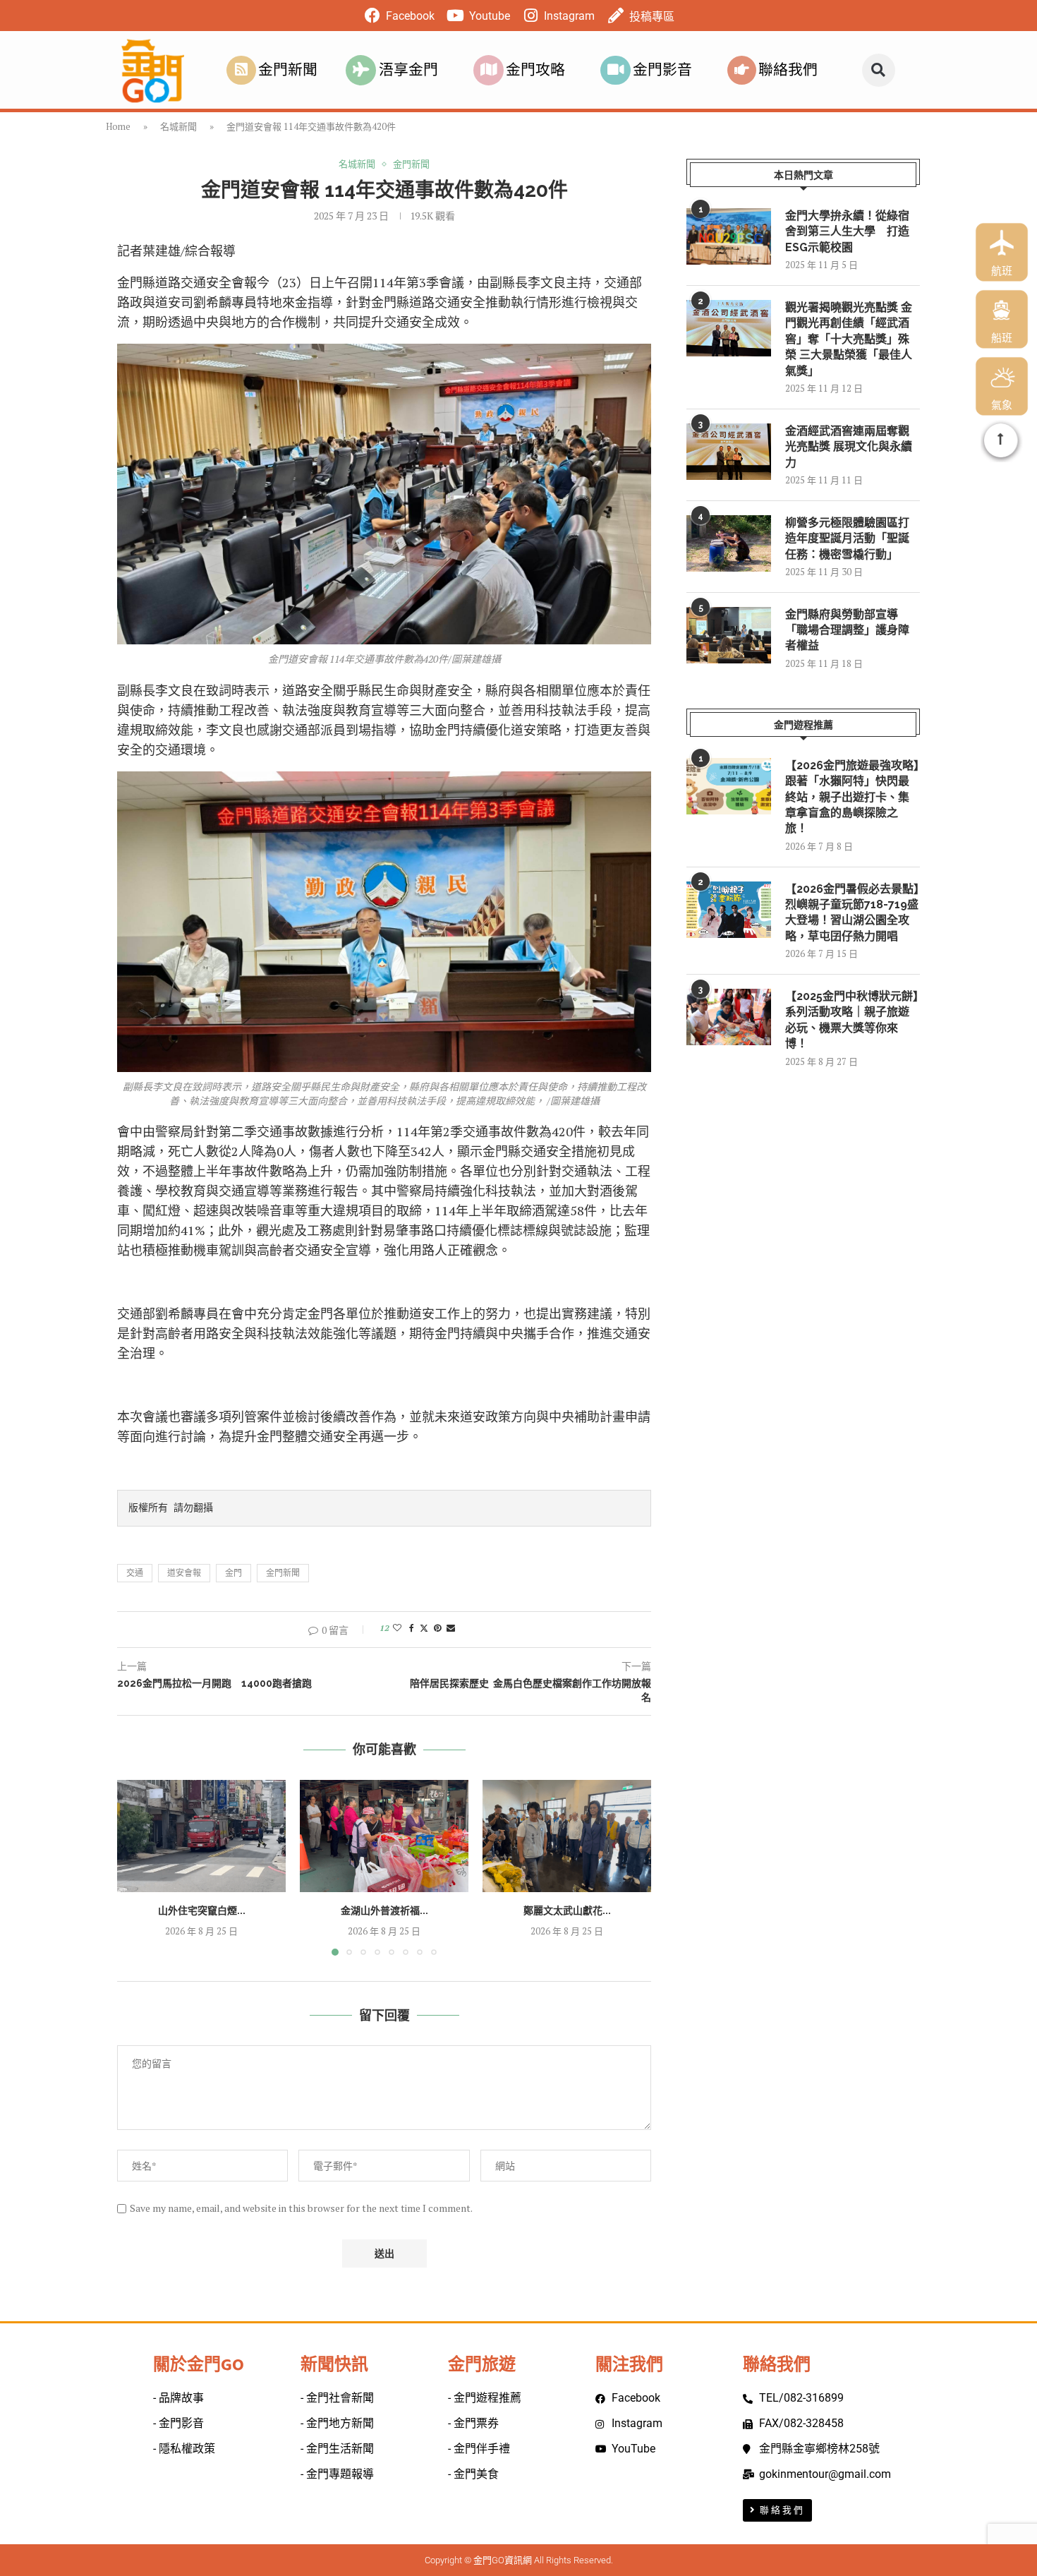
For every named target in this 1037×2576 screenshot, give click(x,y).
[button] (879, 70)
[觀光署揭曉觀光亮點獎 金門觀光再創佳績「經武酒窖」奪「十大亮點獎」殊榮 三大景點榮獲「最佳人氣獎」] (729, 328)
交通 (135, 1573)
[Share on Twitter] (424, 1628)
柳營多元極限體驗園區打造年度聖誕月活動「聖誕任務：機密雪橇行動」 (847, 538)
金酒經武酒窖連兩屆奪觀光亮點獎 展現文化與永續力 (849, 447)
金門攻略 (535, 70)
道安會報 (184, 1573)
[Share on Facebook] (412, 1628)
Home (118, 126)
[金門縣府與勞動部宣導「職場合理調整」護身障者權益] (729, 635)
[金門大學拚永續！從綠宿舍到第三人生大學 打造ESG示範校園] (729, 236)
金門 (234, 1573)
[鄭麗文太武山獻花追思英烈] (567, 1836)
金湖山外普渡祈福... (384, 1910)
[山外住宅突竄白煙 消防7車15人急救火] (201, 1836)
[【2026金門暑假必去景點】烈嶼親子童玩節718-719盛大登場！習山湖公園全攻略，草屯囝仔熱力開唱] (729, 910)
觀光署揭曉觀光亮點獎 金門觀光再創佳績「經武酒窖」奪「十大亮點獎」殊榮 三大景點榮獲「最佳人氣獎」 (849, 339)
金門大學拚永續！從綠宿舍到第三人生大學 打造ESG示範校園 (847, 231)
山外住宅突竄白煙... (202, 1910)
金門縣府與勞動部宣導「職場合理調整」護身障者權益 (847, 630)
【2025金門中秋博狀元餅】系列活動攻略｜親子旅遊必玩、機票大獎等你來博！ (852, 1020)
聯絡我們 (788, 70)
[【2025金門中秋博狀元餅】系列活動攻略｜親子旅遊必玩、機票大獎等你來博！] (729, 1017)
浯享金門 (408, 70)
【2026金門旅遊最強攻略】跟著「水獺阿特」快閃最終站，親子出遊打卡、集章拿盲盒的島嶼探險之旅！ (852, 797)
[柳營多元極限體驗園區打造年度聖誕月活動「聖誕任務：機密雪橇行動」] (729, 543)
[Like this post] (397, 1628)
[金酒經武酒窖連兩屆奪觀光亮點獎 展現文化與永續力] (729, 452)
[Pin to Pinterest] (437, 1628)
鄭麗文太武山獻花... (567, 1910)
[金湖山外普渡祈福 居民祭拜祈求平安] (384, 1836)
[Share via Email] (451, 1628)
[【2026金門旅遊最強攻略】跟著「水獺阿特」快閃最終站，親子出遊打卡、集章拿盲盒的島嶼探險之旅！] (729, 786)
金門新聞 (288, 70)
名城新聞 (178, 126)
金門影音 (662, 70)
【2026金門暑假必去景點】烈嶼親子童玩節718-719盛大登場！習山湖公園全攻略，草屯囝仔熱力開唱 (852, 913)
